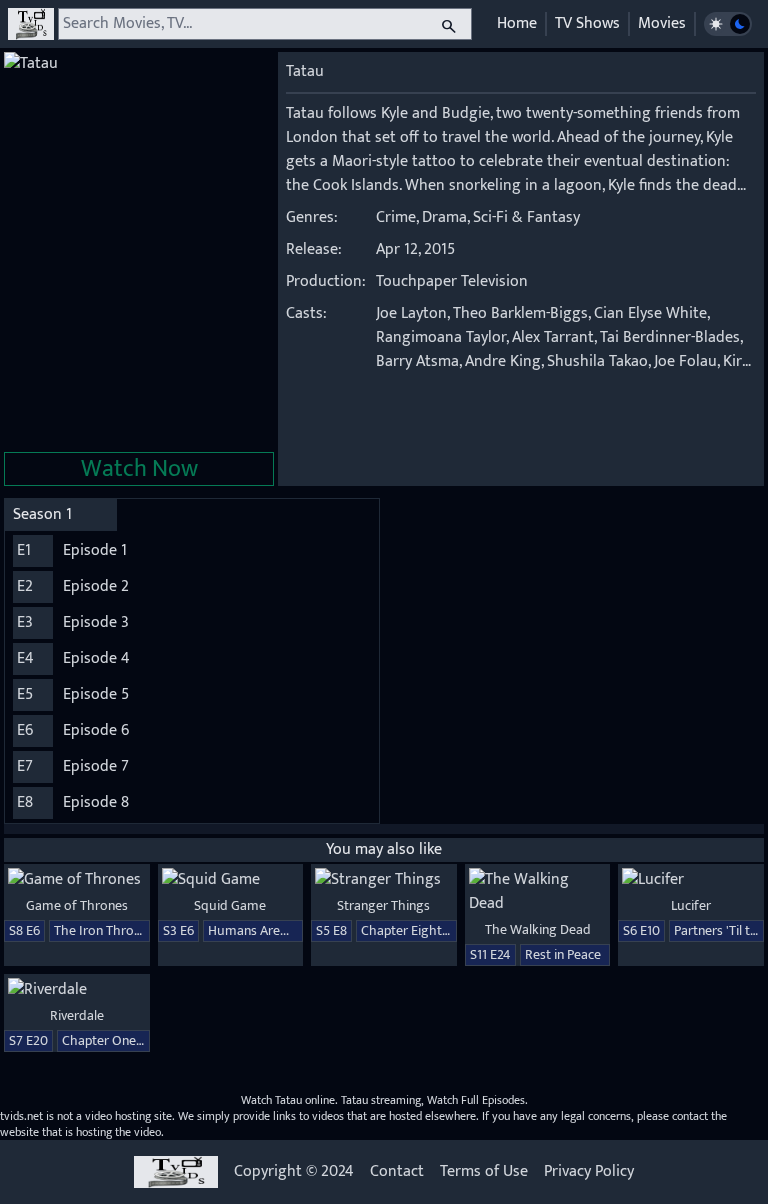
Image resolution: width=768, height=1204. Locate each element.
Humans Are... (248, 930)
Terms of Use (484, 1172)
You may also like (384, 849)
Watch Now (139, 469)
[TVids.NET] (31, 24)
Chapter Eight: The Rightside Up (454, 930)
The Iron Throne (101, 930)
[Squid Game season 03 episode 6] (231, 880)
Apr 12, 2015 (415, 249)
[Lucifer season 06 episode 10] (691, 880)
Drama (444, 217)
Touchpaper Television (452, 281)
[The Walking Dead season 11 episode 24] (538, 892)
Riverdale (77, 1015)
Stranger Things (383, 905)
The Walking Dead (538, 929)
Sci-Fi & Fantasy (526, 217)
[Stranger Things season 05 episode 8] (384, 880)
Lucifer (691, 905)
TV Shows (587, 23)
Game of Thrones (77, 905)
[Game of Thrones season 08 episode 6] (77, 880)
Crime (396, 217)
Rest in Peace (563, 954)
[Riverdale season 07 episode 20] (77, 990)
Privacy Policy (589, 1172)
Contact (397, 1172)
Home (517, 23)
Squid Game (230, 905)
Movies (662, 23)
